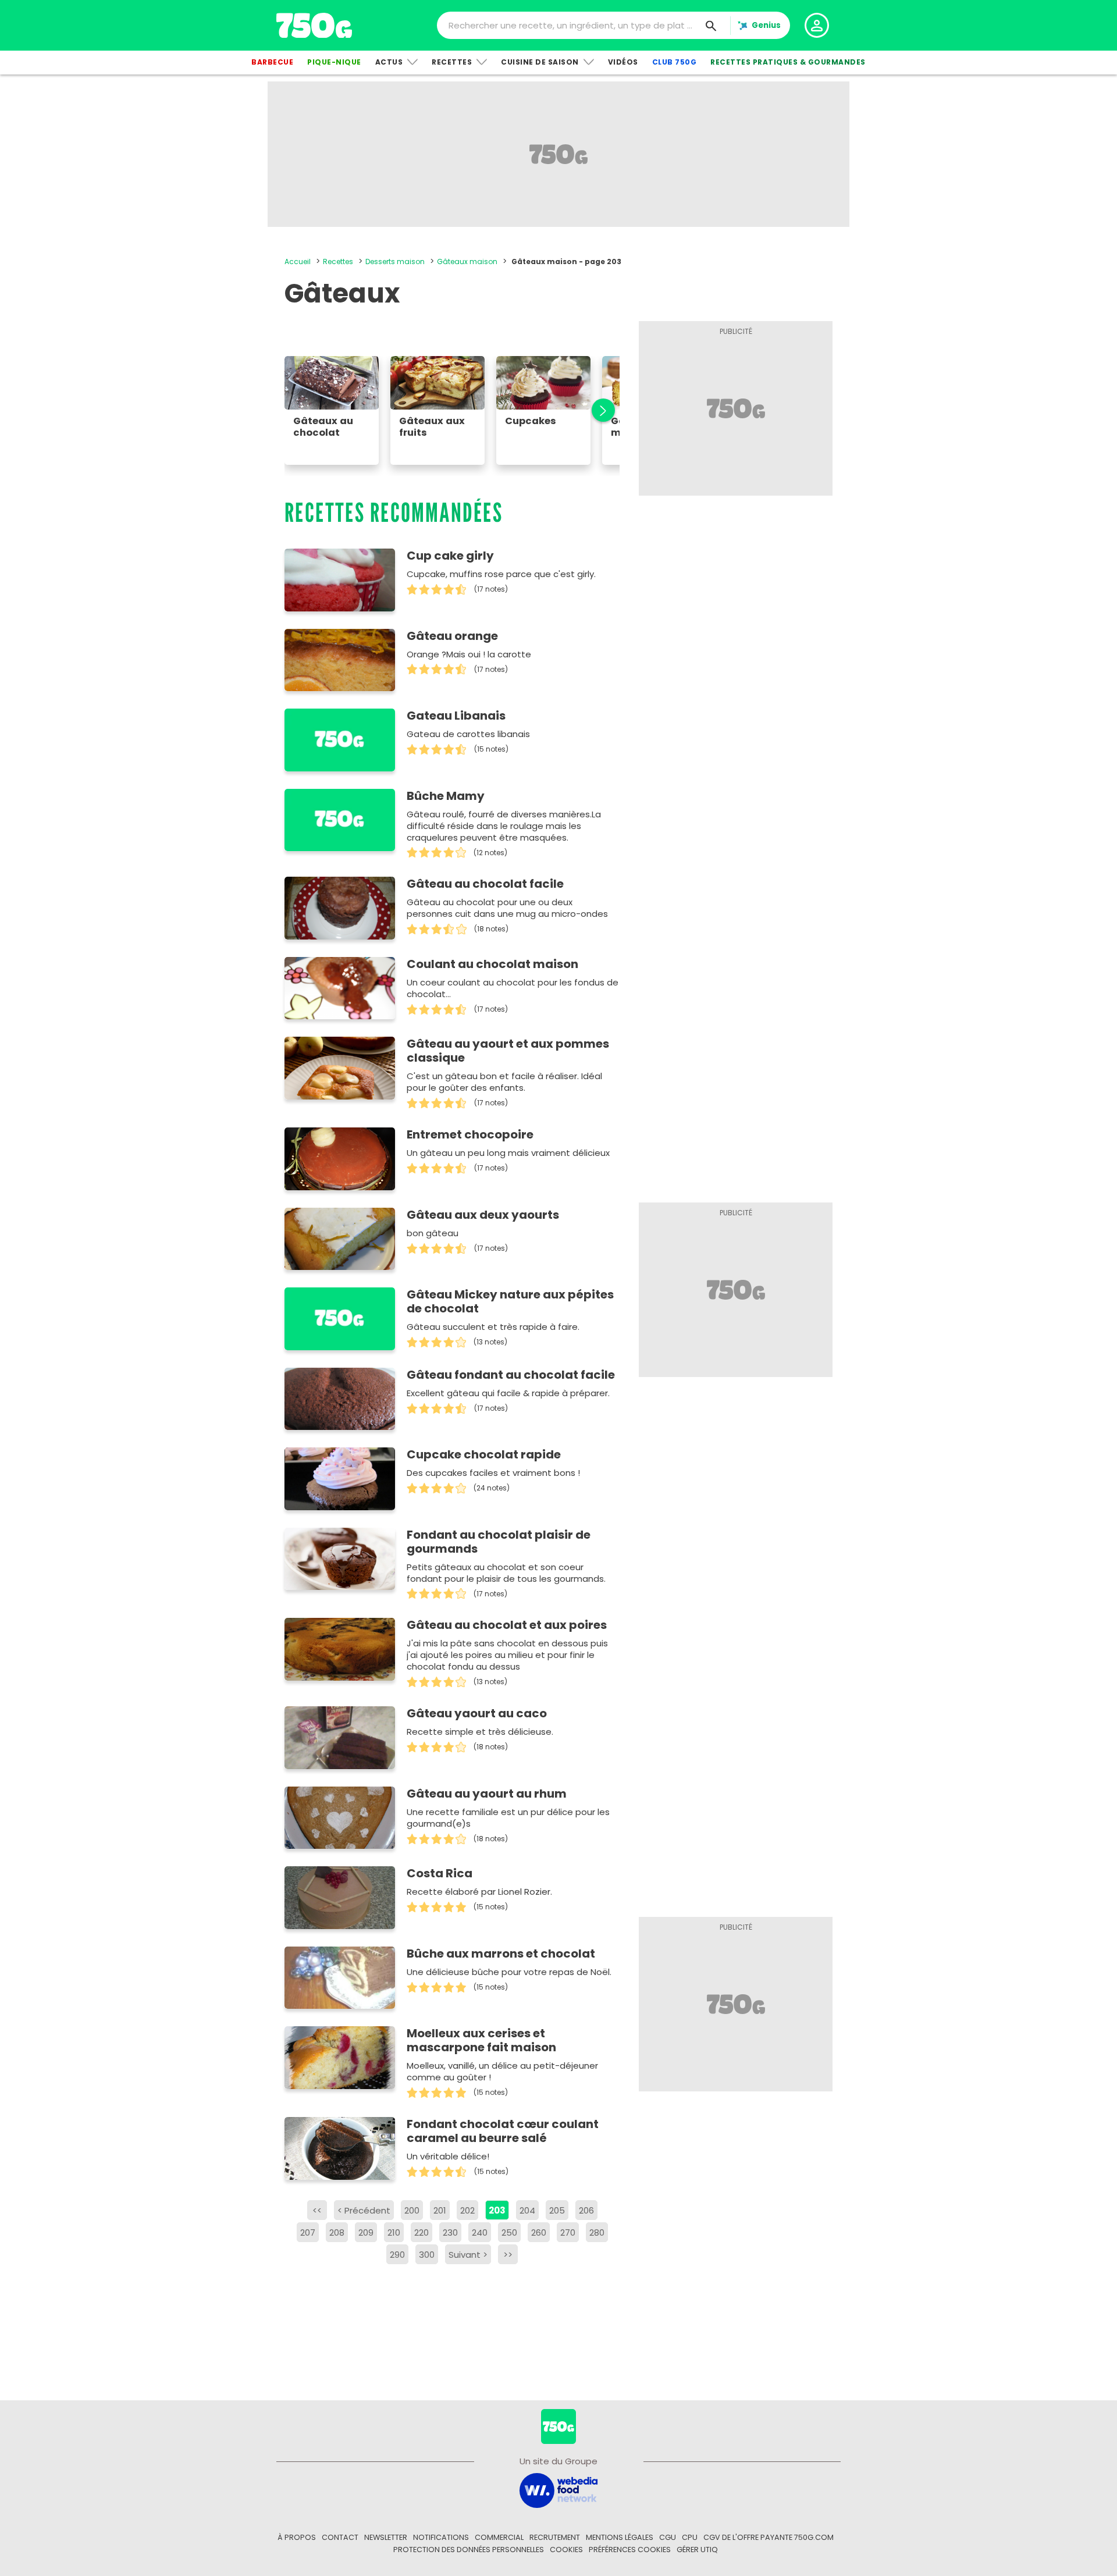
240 (480, 2232)
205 (557, 2210)
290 (397, 2255)
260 (539, 2232)
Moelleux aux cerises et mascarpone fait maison (481, 2040)
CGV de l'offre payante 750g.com (769, 2537)
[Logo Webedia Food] (558, 2490)
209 (366, 2232)
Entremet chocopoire (470, 1134)
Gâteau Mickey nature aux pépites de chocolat (510, 1301)
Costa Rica (440, 1873)
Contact (340, 2537)
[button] (597, 410)
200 (412, 2210)
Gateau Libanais (456, 716)
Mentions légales (620, 2537)
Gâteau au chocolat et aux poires (507, 1625)
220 (421, 2232)
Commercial (499, 2537)
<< (317, 2210)
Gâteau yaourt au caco (477, 1713)
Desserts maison (395, 261)
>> (508, 2255)
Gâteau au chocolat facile (485, 884)
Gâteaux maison (467, 261)
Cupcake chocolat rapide (484, 1454)
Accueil (298, 261)
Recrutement (555, 2537)
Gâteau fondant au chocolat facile (511, 1375)
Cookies (566, 2550)
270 (568, 2232)
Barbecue (272, 62)
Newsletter (386, 2537)
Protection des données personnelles (469, 2550)
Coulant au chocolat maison (492, 964)
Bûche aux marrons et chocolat (501, 1954)
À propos (297, 2537)
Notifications (441, 2537)
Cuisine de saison (540, 62)
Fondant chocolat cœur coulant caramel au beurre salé (503, 2131)
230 (450, 2232)
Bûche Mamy (446, 796)
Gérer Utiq (697, 2550)
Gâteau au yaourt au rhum (487, 1794)
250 (509, 2232)
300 (427, 2255)
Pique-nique (334, 62)
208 (337, 2232)
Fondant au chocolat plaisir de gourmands (499, 1542)
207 (308, 2232)
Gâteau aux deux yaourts (483, 1215)
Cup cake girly (450, 556)
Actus (389, 62)
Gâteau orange (452, 636)
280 (597, 2232)
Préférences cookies (630, 2550)
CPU (690, 2537)
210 (394, 2232)
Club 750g (675, 62)
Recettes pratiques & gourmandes (788, 62)
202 (467, 2210)
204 (527, 2210)
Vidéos (623, 62)
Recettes (452, 62)
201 (440, 2210)
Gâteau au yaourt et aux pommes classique (508, 1051)
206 (586, 2210)
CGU (668, 2537)
